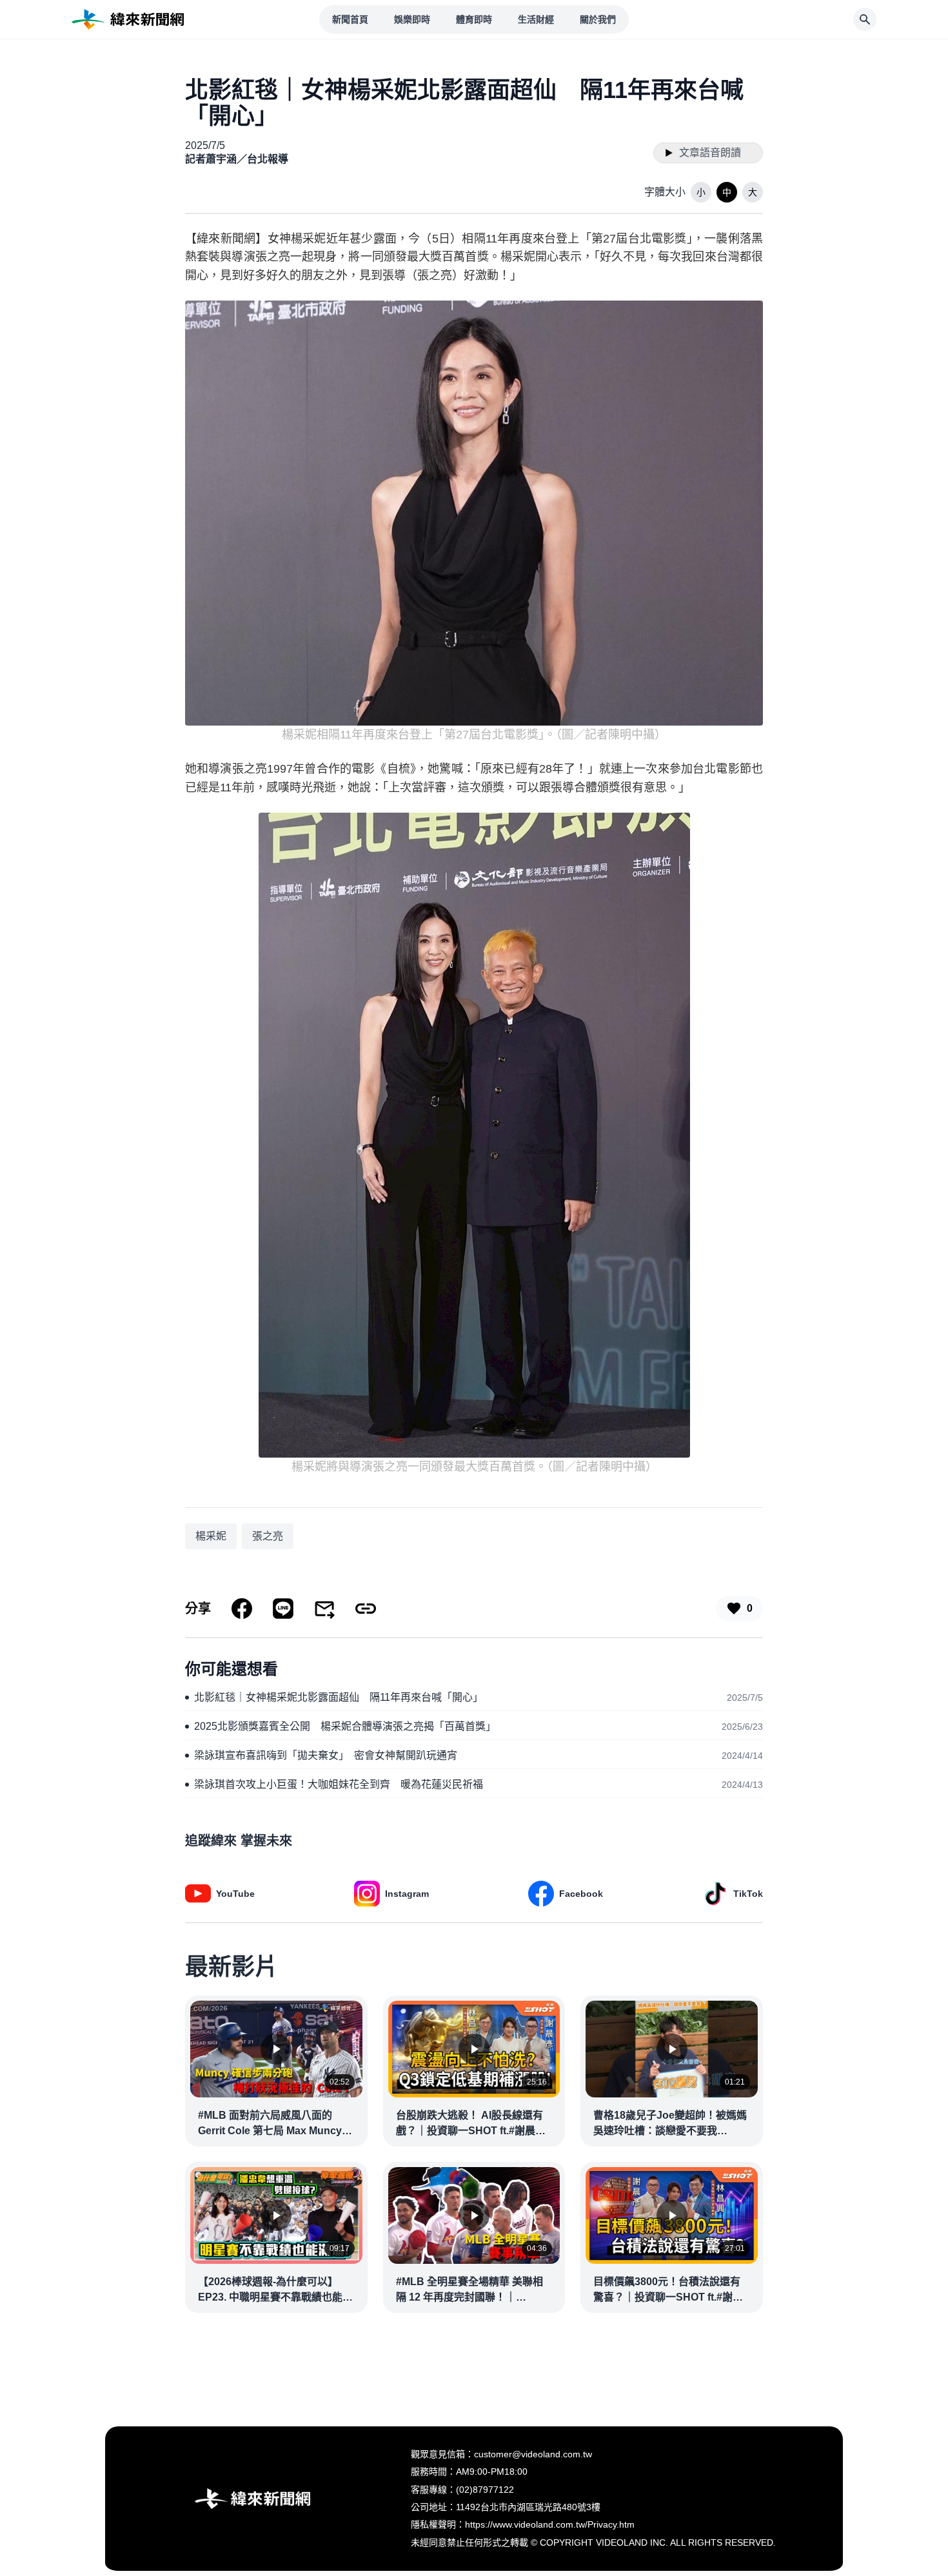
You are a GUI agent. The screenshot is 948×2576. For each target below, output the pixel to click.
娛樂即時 (412, 19)
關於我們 (598, 19)
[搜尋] (865, 19)
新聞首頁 (350, 19)
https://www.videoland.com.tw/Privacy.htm (550, 2524)
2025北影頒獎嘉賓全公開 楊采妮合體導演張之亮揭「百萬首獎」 (345, 1726)
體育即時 (474, 19)
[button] (701, 192)
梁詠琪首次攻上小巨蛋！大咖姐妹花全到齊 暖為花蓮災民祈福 (339, 1784)
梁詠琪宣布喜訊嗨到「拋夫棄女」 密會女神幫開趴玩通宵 (326, 1755)
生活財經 (536, 19)
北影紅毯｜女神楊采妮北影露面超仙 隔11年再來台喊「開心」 (339, 1697)
